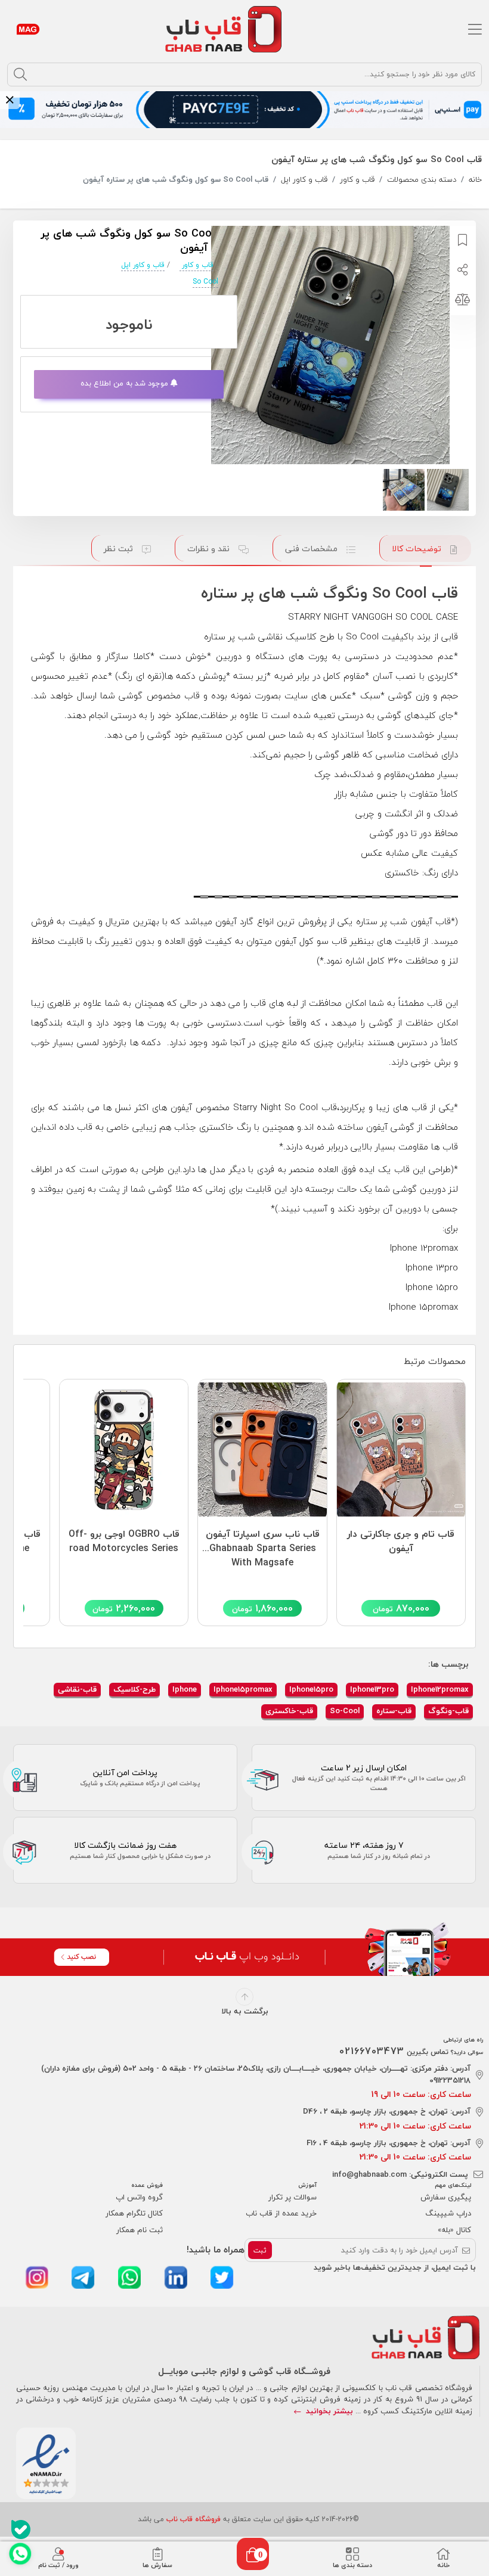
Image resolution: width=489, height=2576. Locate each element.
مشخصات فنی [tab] (312, 549)
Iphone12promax (440, 1689)
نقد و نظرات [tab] (210, 549)
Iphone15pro (311, 1689)
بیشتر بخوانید (328, 2411)
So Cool (205, 282)
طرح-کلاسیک (134, 1689)
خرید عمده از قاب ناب (281, 2213)
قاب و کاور (357, 180)
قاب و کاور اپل (304, 180)
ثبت (260, 2250)
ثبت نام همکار (140, 2230)
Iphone (185, 1689)
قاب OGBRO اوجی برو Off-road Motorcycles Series (124, 1542)
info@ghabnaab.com (369, 2174)
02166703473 (372, 2051)
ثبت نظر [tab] (120, 549)
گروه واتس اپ (139, 2197)
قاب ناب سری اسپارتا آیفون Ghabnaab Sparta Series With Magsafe (262, 1545)
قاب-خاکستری (289, 1711)
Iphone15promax (243, 1689)
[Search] (20, 74)
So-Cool (345, 1711)
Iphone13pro (372, 1689)
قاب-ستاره (394, 1711)
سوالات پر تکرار (293, 2197)
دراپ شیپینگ (448, 2213)
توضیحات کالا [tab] (418, 549)
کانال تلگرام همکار (134, 2213)
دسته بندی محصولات (422, 180)
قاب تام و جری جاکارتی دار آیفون (401, 1542)
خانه (475, 180)
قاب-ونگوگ (448, 1711)
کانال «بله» (454, 2230)
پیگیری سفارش (446, 2197)
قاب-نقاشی (77, 1689)
